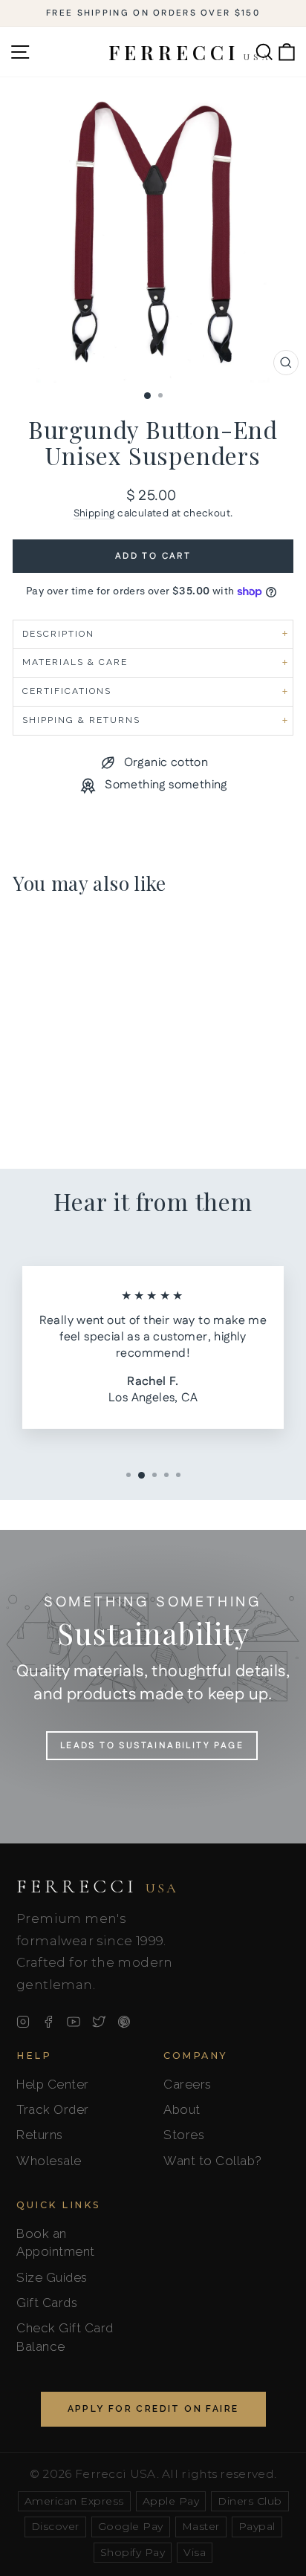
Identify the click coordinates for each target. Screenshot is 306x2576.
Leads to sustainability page (152, 1746)
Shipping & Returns (81, 720)
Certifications (67, 691)
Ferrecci (97, 1886)
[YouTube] (74, 2022)
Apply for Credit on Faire (153, 2409)
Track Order (53, 2109)
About (182, 2109)
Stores (184, 2135)
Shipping (94, 513)
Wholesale (49, 2161)
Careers (188, 2084)
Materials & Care (75, 662)
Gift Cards (47, 2303)
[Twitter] (99, 2022)
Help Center (53, 2084)
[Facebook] (48, 2022)
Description (58, 634)
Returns (40, 2135)
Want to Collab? (213, 2161)
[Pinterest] (124, 2022)
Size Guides (52, 2277)
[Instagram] (23, 2022)
